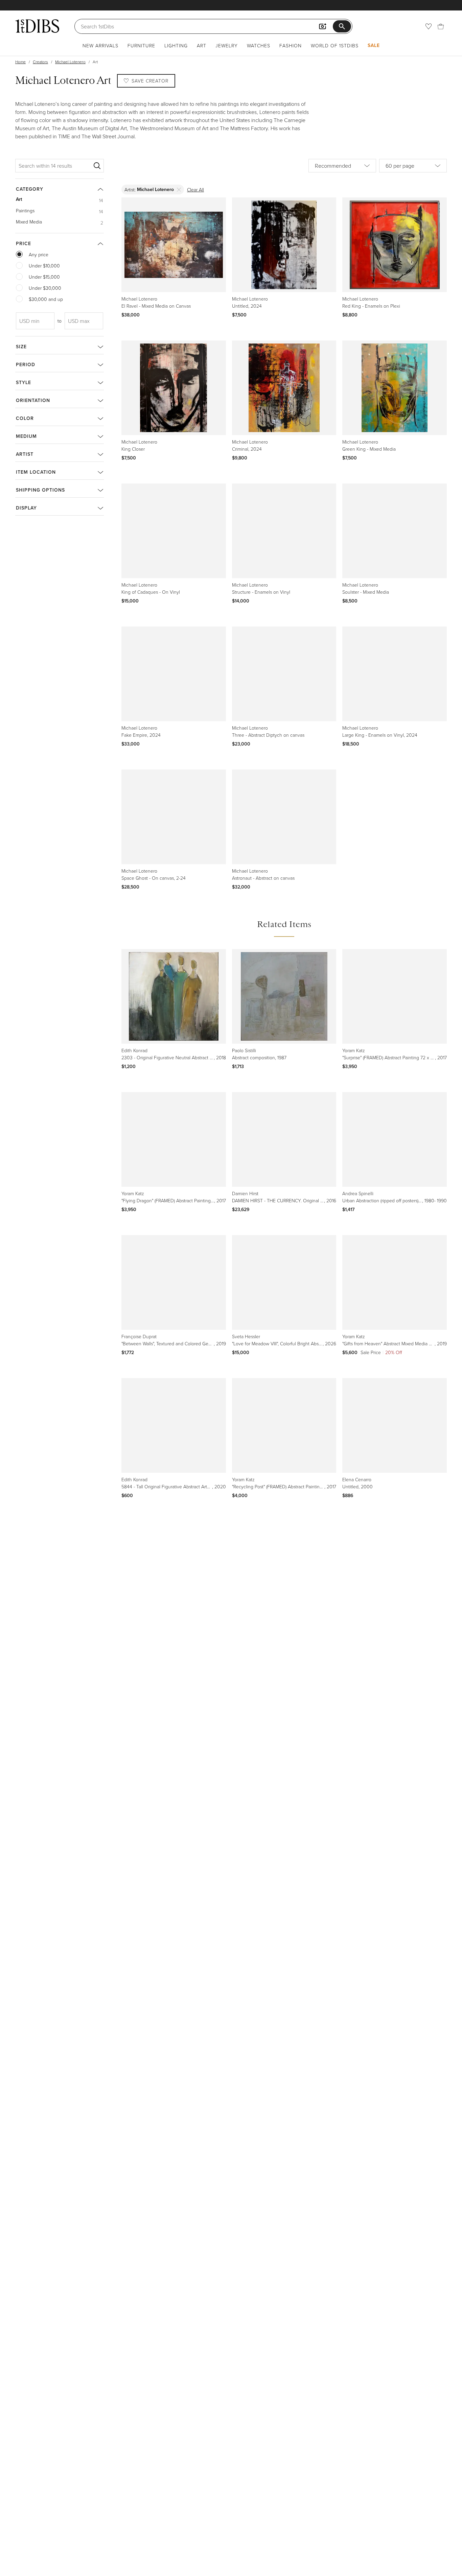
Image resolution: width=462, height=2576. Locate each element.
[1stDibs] (37, 26)
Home (20, 62)
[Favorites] (429, 26)
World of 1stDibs (335, 45)
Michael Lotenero (70, 62)
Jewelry (227, 45)
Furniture (141, 45)
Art (202, 45)
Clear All (195, 190)
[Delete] (179, 190)
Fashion (291, 45)
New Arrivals (100, 45)
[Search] (97, 166)
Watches (259, 45)
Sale (374, 45)
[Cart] (441, 26)
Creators (40, 62)
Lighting (176, 45)
